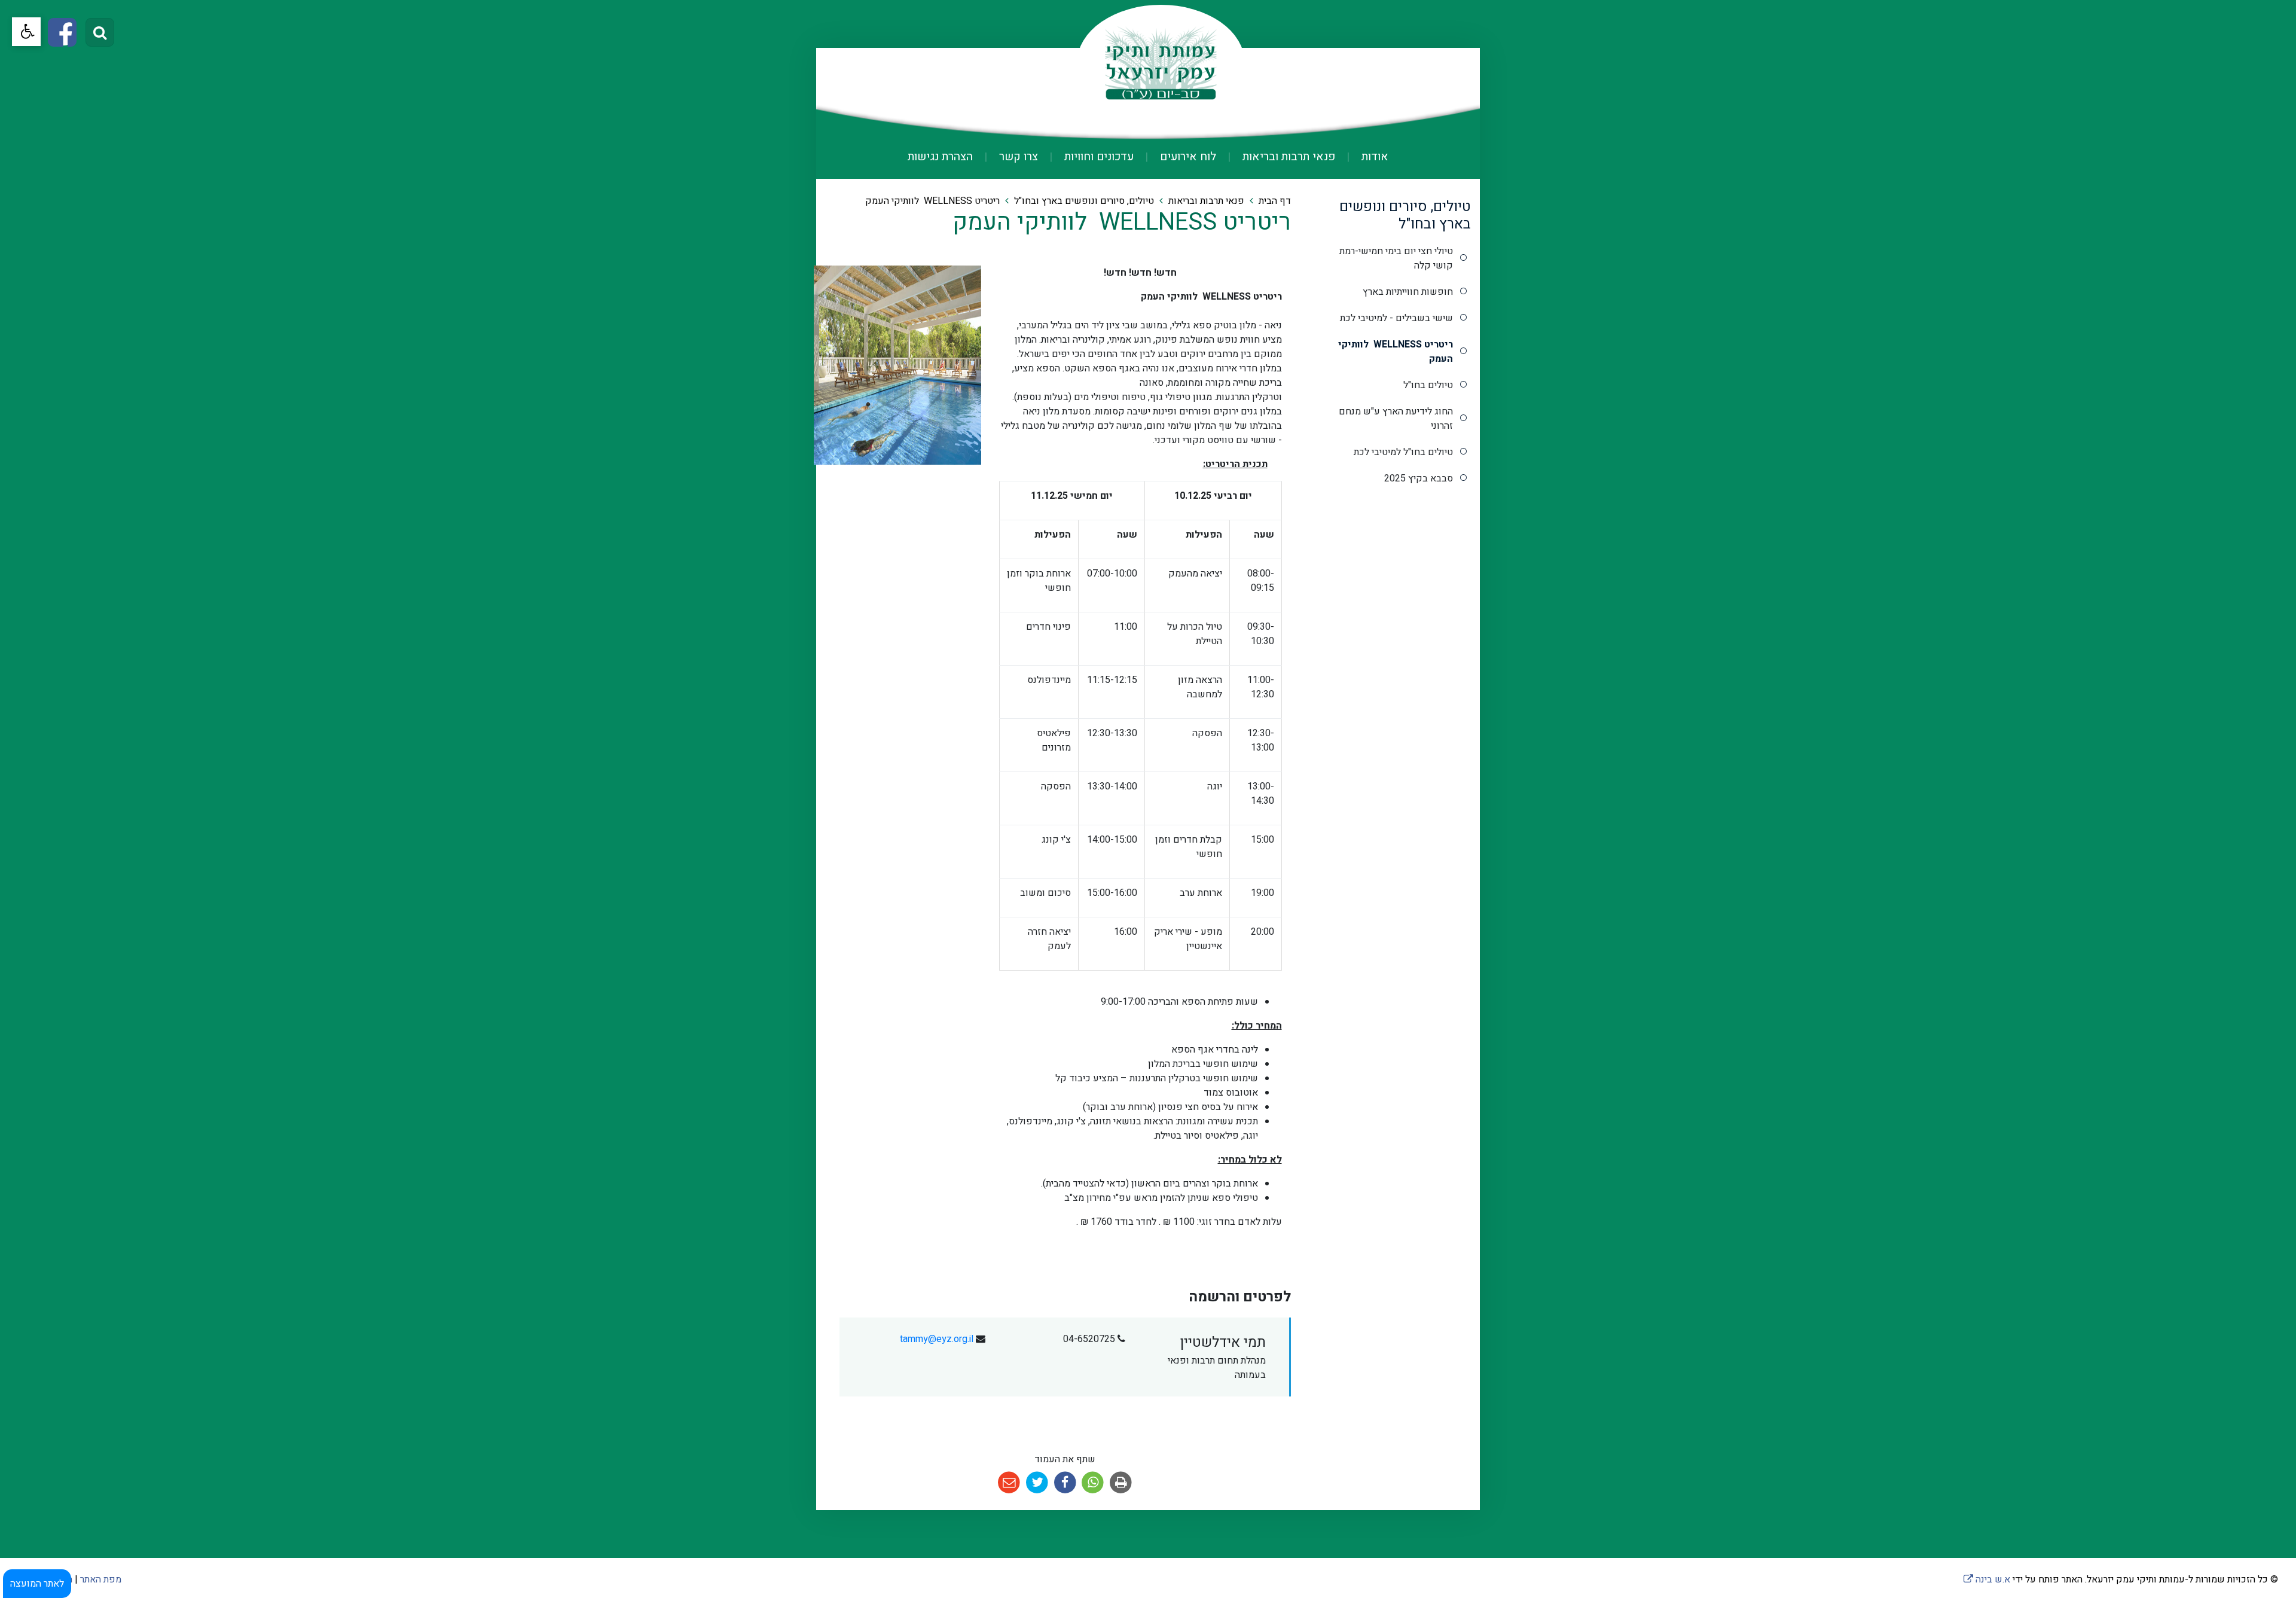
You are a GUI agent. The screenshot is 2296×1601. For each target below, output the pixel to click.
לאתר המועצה (37, 1584)
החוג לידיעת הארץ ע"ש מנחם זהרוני (1396, 419)
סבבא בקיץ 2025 (1419, 478)
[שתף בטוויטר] (1037, 1483)
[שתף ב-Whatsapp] (1093, 1483)
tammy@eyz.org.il (937, 1339)
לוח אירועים (1187, 157)
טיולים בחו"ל (1428, 385)
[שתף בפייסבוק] (1065, 1483)
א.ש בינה (1987, 1579)
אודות (1373, 157)
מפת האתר (101, 1579)
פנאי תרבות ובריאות (1287, 157)
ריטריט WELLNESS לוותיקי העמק (1396, 352)
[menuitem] (1363, 157)
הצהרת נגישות (940, 157)
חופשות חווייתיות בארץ (1408, 292)
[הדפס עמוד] (1121, 1483)
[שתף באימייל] (1010, 1483)
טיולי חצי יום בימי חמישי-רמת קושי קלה (1396, 258)
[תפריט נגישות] (26, 32)
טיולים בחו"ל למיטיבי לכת (1403, 452)
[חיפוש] (100, 32)
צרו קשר (1017, 157)
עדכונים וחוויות (1097, 157)
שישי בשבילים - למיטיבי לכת (1396, 318)
